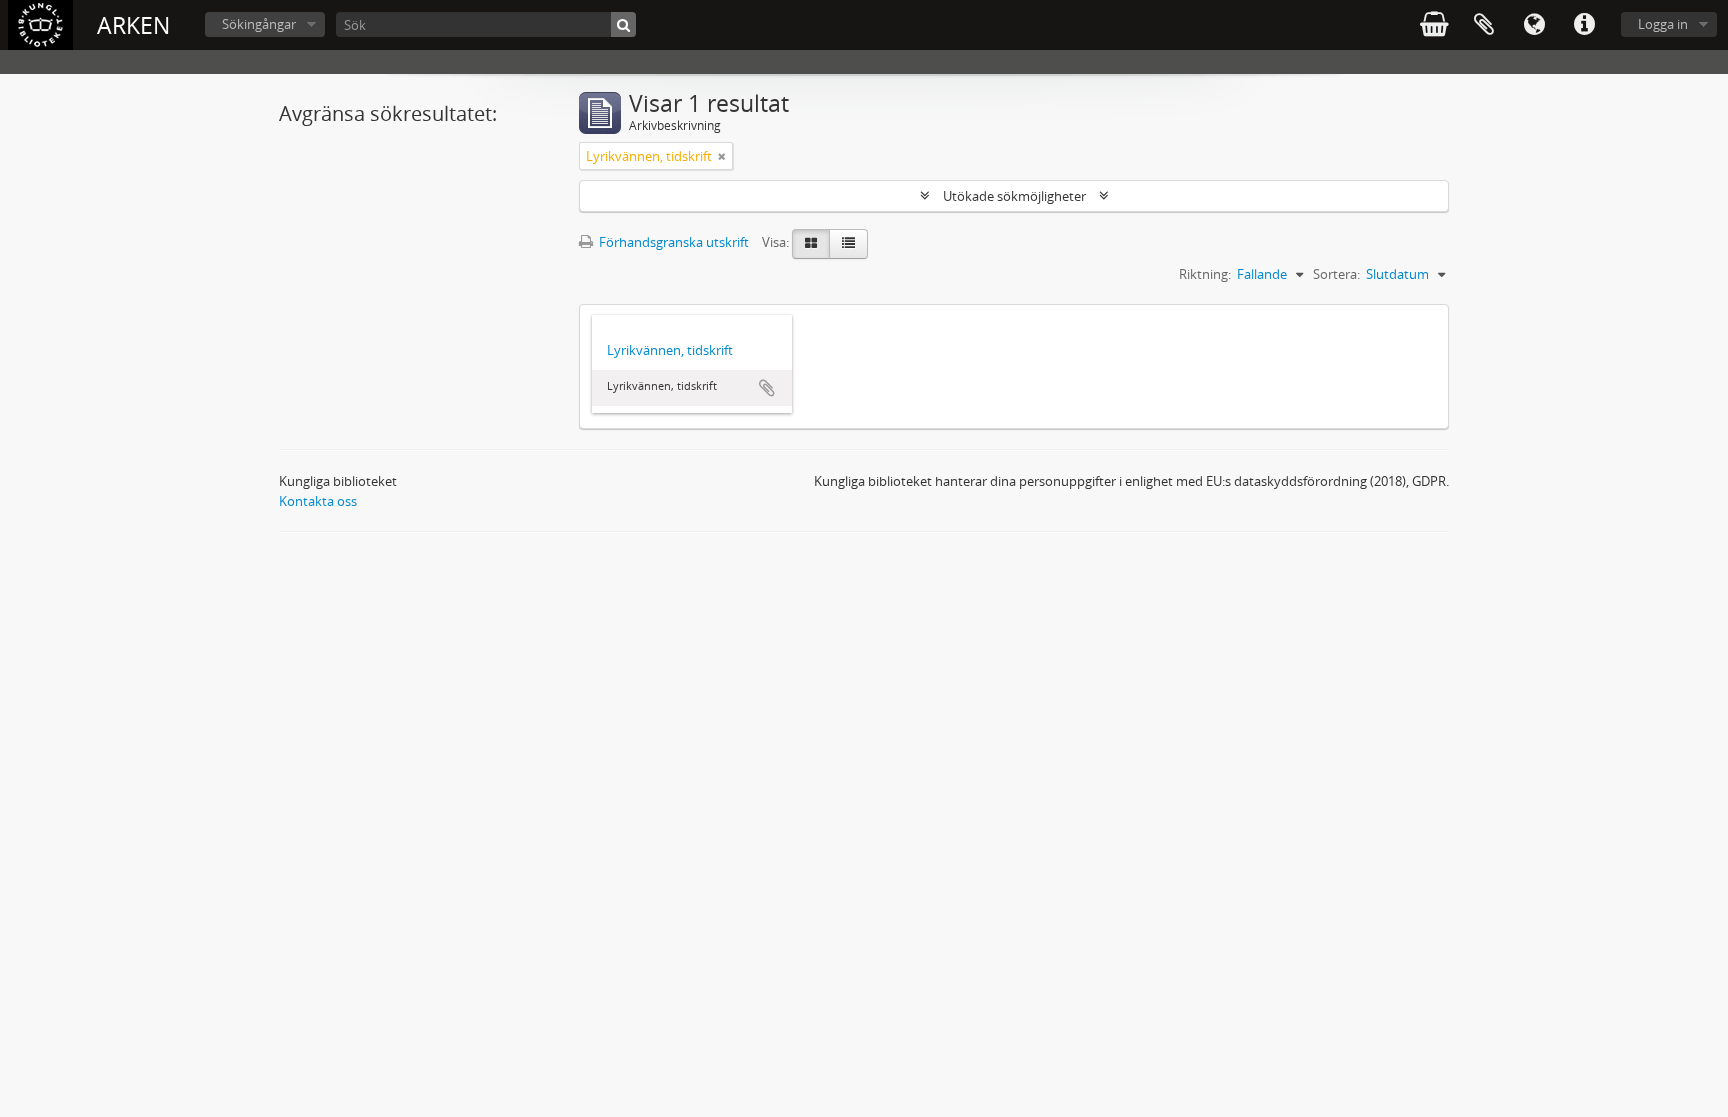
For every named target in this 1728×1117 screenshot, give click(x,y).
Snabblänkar (1584, 25)
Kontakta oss (318, 501)
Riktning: (1205, 274)
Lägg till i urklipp (767, 388)
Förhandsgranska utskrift (672, 242)
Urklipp (1484, 25)
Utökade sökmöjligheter (1014, 196)
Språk (1534, 25)
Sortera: (1336, 274)
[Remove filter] (722, 156)
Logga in (1663, 24)
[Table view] (848, 244)
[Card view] (811, 244)
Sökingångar (259, 24)
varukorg (1434, 25)
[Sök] (623, 24)
